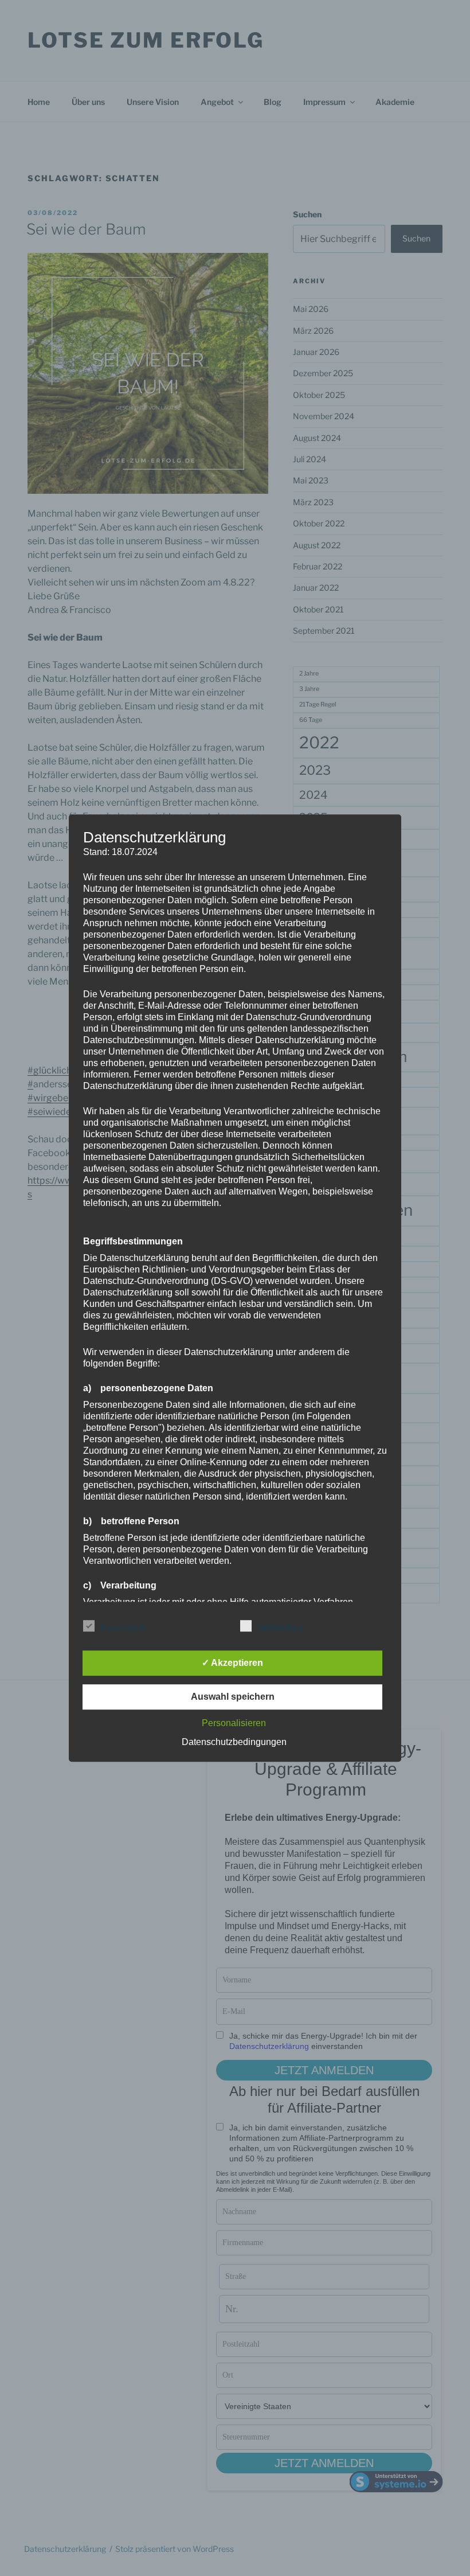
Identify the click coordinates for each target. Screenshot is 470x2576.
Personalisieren (234, 1723)
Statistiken (280, 1628)
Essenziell (122, 1628)
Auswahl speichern (233, 1697)
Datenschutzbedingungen (234, 1742)
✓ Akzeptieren (232, 1663)
